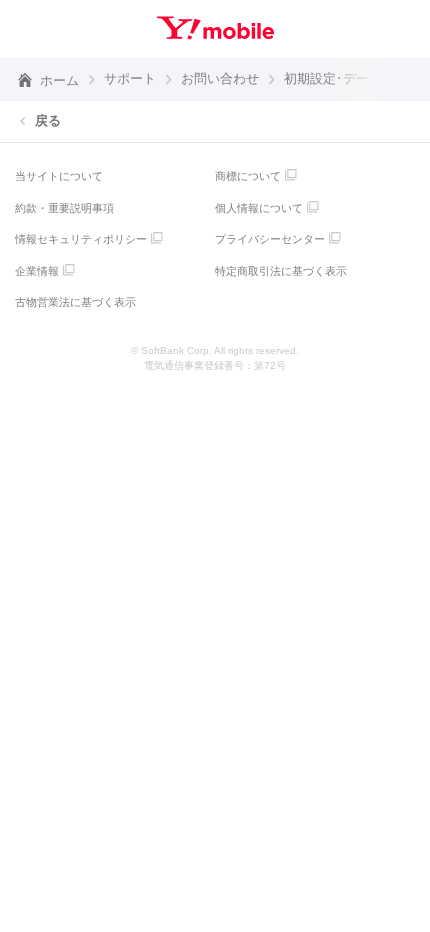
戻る (48, 120)
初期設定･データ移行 (346, 78)
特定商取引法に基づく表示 (281, 271)
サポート (130, 78)
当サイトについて (59, 176)
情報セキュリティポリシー (81, 239)
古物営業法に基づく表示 (75, 302)
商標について (248, 176)
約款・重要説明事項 (64, 208)
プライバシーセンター (270, 239)
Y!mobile (215, 28)
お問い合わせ (220, 78)
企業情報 (37, 271)
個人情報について (259, 208)
